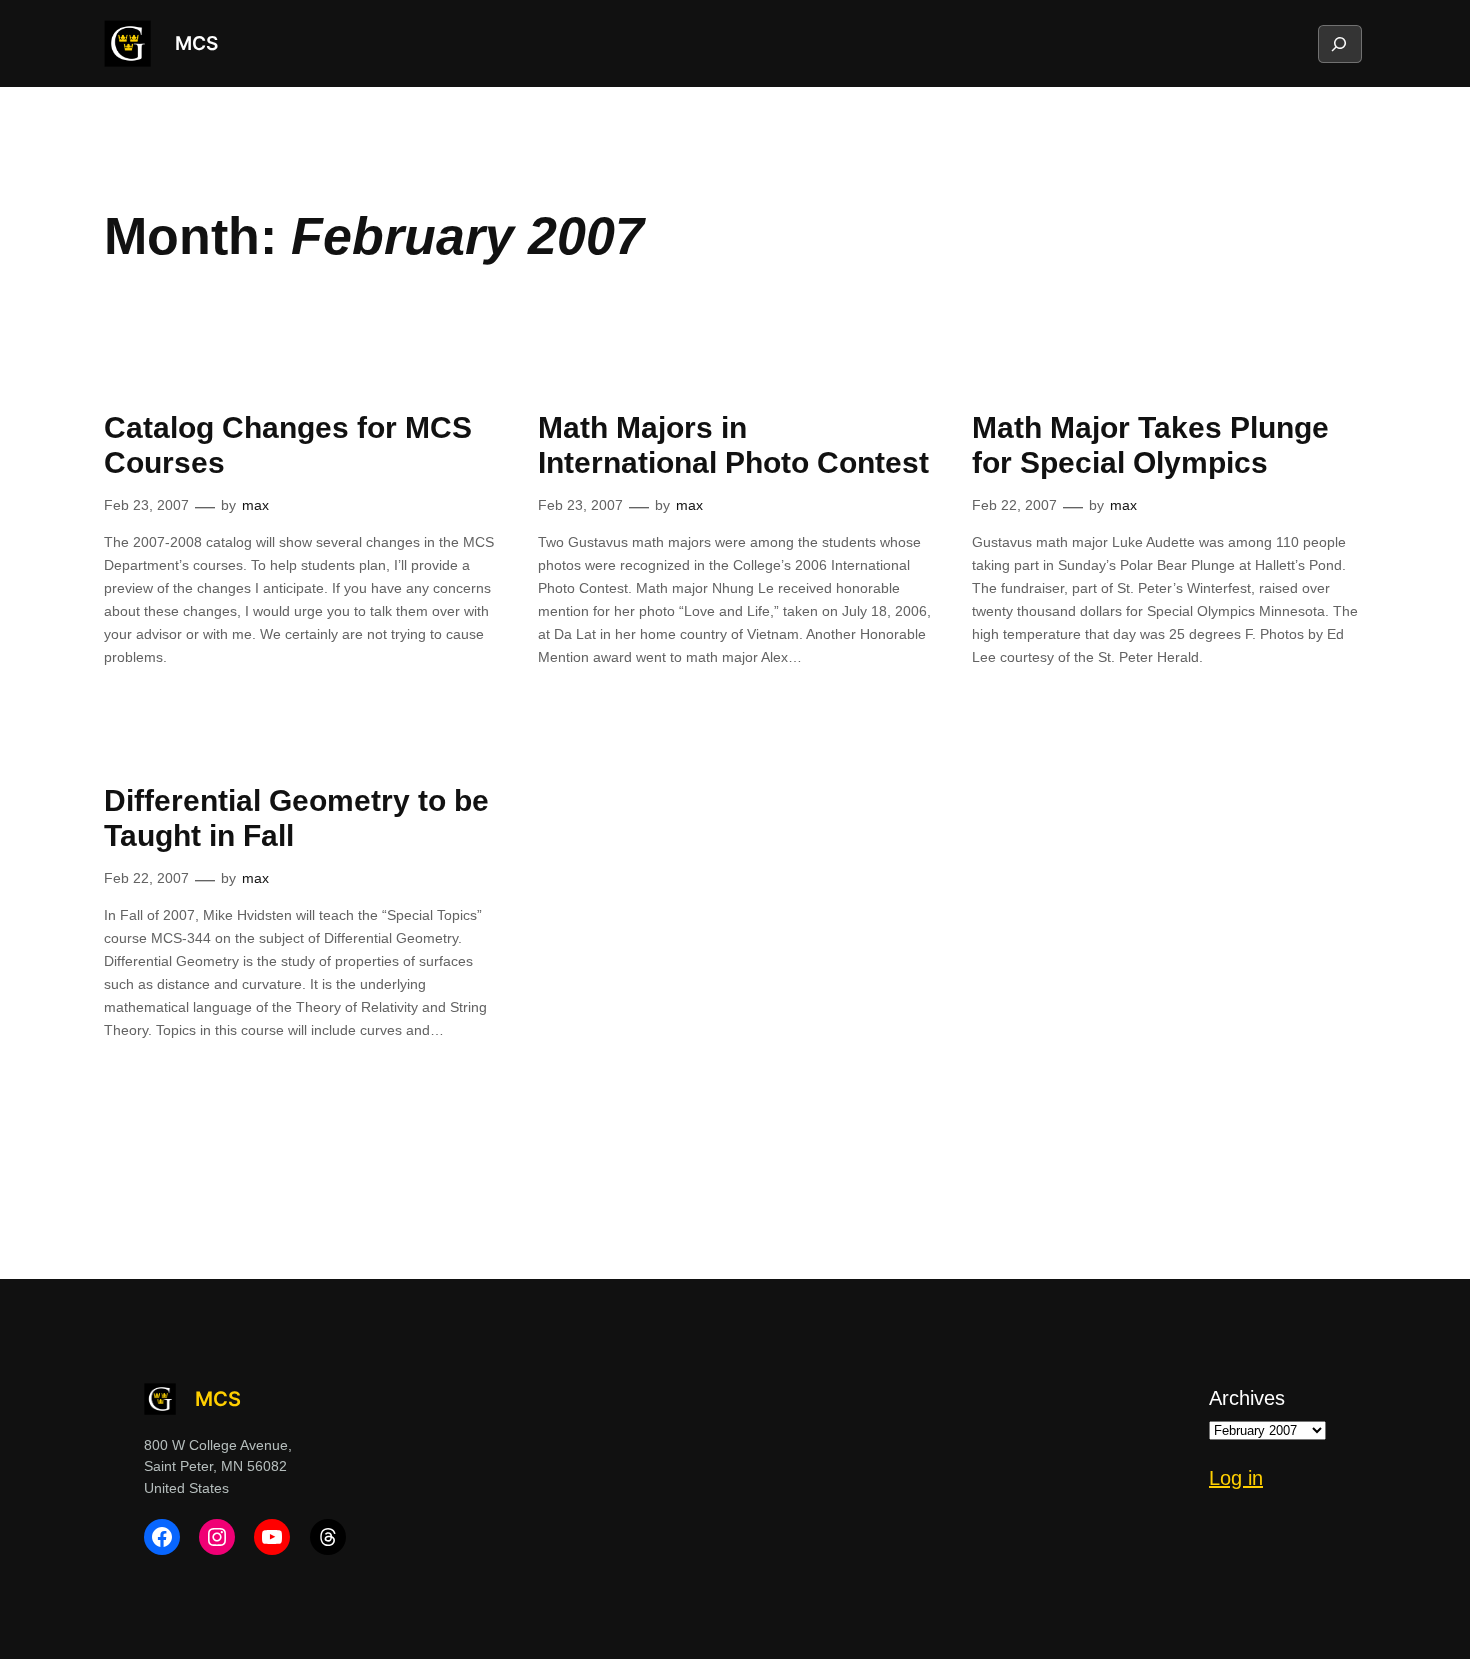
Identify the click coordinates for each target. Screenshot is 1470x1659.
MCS (196, 43)
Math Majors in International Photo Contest (733, 445)
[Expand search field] (1339, 44)
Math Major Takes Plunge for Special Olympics (1150, 445)
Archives (1247, 1398)
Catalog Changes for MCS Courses (288, 445)
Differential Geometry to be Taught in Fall (296, 818)
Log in (1236, 1478)
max (255, 505)
